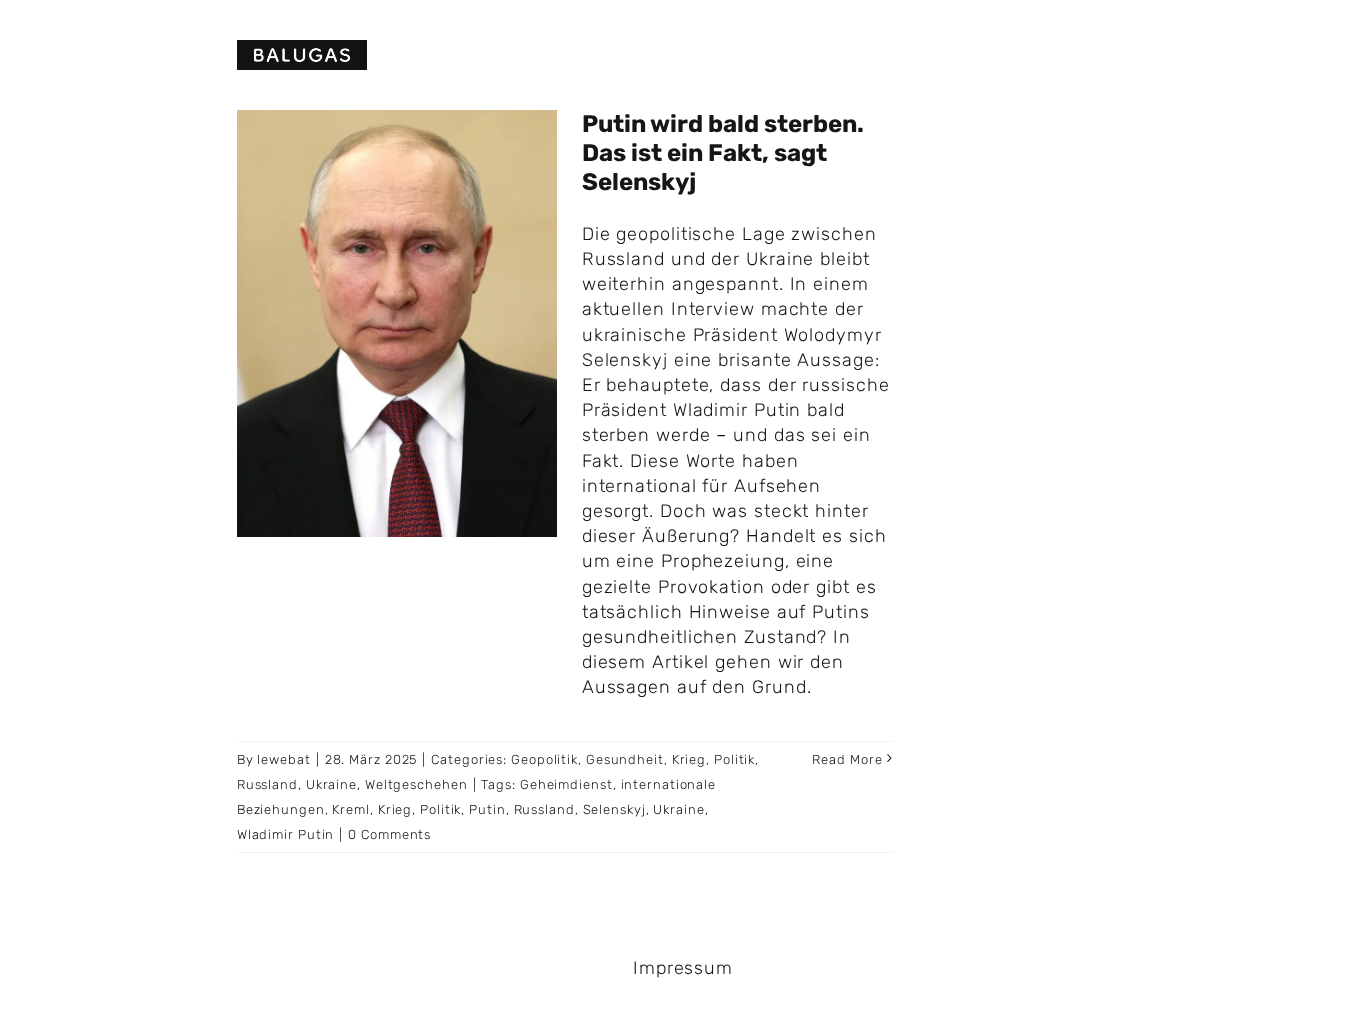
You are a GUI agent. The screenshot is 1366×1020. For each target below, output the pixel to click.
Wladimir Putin (286, 834)
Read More (847, 759)
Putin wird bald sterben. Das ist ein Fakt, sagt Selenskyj (723, 153)
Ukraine (331, 784)
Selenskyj (614, 809)
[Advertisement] (1156, 250)
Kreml (351, 809)
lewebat (283, 759)
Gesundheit (625, 759)
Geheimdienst (566, 784)
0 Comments (389, 834)
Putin (487, 809)
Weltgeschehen (416, 784)
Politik (734, 759)
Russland (267, 784)
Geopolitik (544, 759)
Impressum (683, 968)
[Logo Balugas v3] (302, 49)
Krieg (689, 759)
